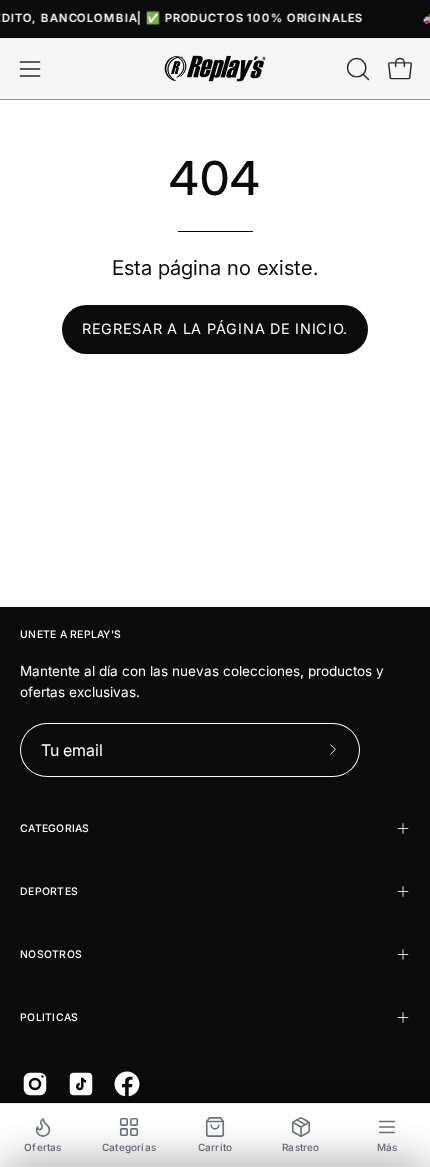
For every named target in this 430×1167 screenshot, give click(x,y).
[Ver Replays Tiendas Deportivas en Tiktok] (81, 1084)
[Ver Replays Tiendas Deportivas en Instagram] (35, 1084)
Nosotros (51, 954)
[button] (356, 69)
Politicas (49, 1017)
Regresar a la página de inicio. (215, 328)
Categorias (55, 828)
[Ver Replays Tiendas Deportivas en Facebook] (127, 1084)
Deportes (49, 891)
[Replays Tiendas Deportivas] (215, 68)
